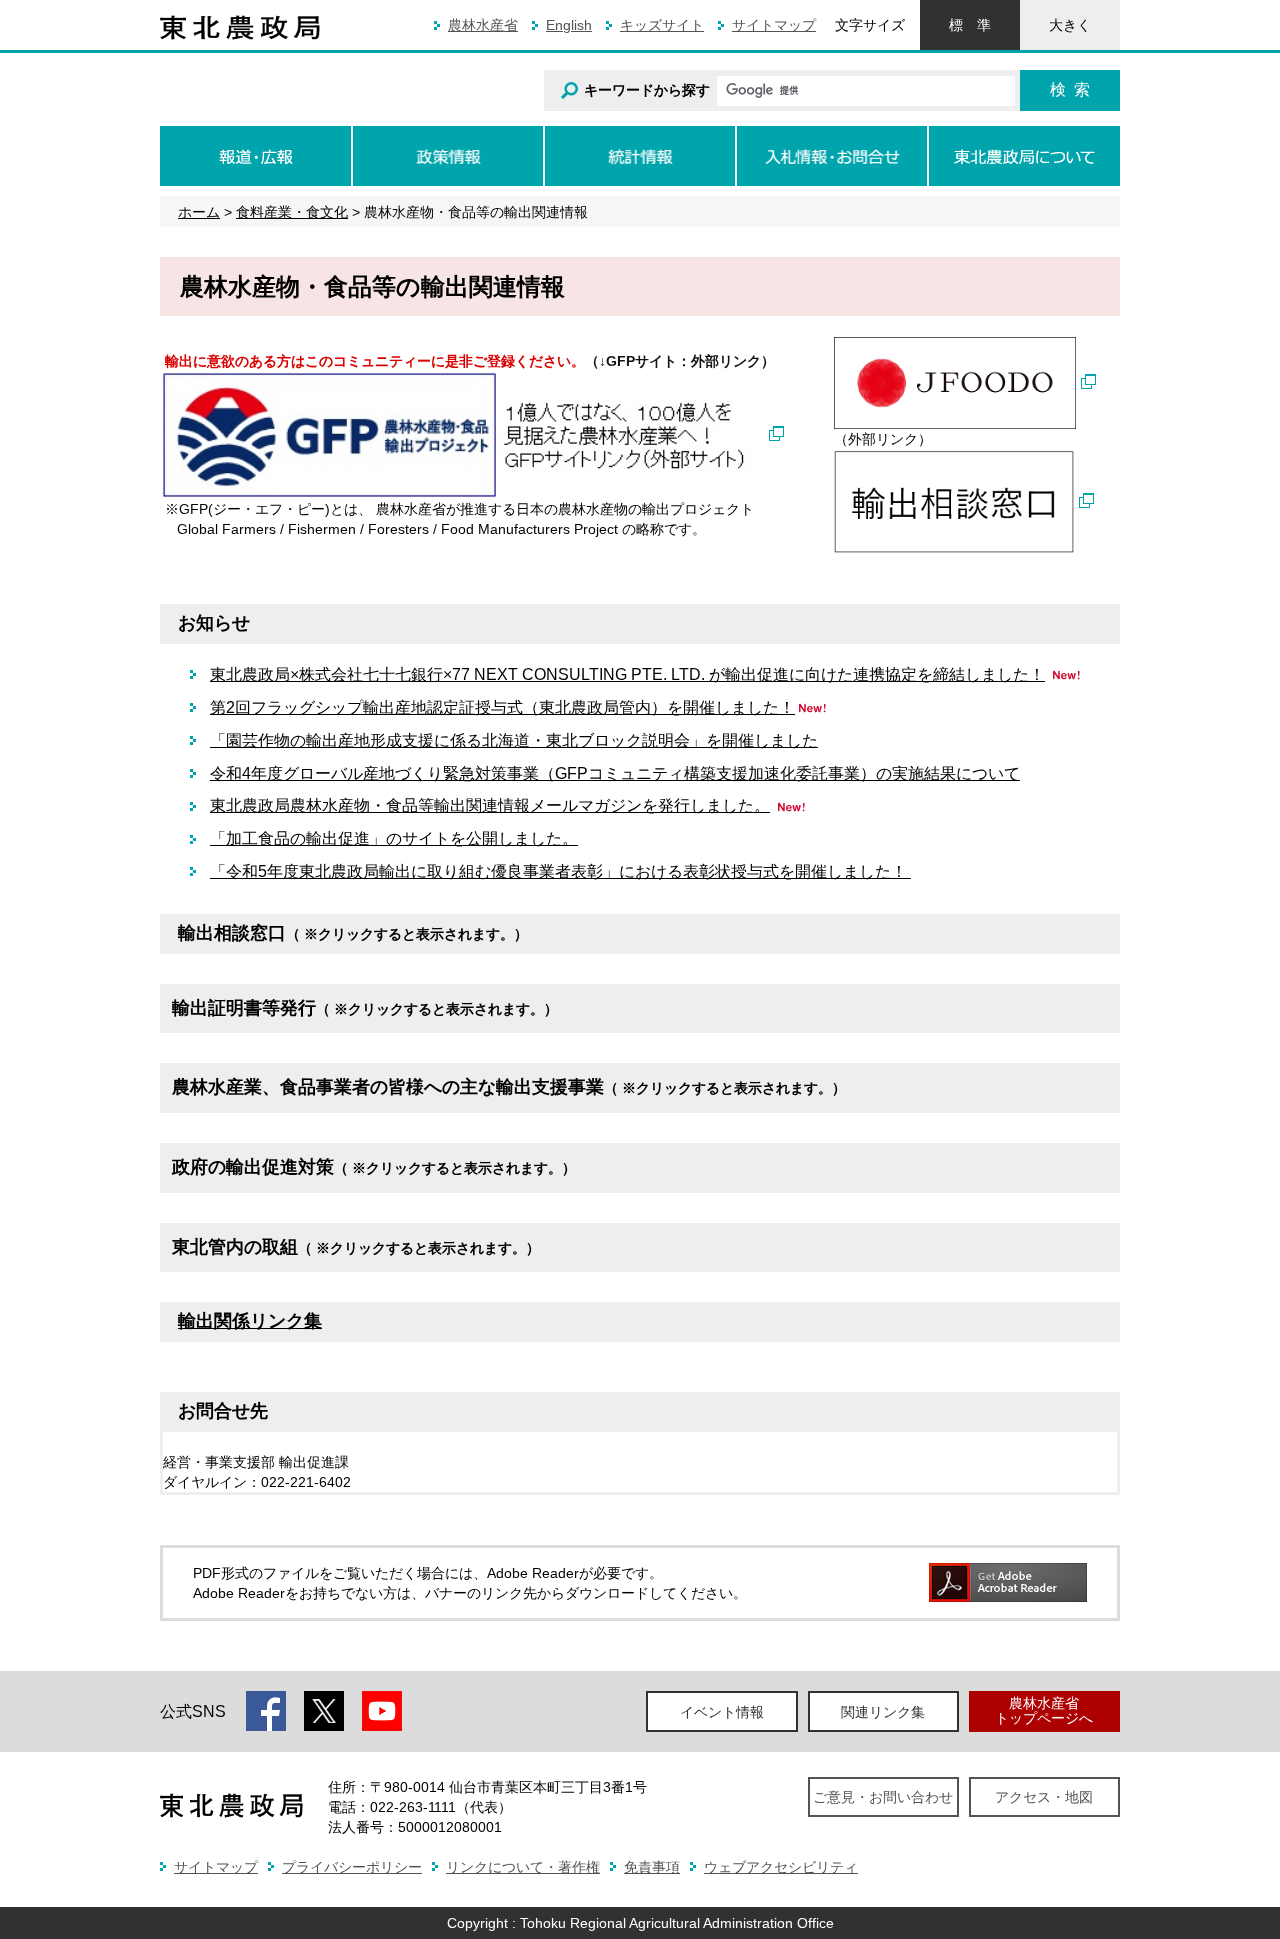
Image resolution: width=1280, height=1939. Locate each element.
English (569, 25)
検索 (1070, 89)
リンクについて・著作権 (523, 1867)
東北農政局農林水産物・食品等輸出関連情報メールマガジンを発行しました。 (490, 805)
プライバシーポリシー (352, 1867)
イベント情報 (722, 1712)
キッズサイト (662, 25)
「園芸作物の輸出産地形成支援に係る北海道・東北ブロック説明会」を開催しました (514, 740)
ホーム (199, 212)
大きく (1070, 25)
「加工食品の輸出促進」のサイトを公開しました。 (394, 838)
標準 (970, 25)
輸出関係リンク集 (250, 1321)
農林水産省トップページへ (1044, 1710)
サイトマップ (774, 25)
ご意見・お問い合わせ (883, 1797)
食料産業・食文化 (292, 212)
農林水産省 (483, 25)
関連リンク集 (883, 1712)
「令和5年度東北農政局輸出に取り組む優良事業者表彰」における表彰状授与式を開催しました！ (560, 871)
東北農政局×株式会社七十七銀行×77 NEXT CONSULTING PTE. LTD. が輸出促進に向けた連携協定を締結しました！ (627, 674)
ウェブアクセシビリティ (781, 1867)
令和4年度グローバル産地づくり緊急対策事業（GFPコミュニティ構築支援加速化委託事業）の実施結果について (615, 773)
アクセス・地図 (1044, 1797)
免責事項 (652, 1867)
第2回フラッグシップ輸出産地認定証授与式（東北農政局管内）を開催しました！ (502, 707)
